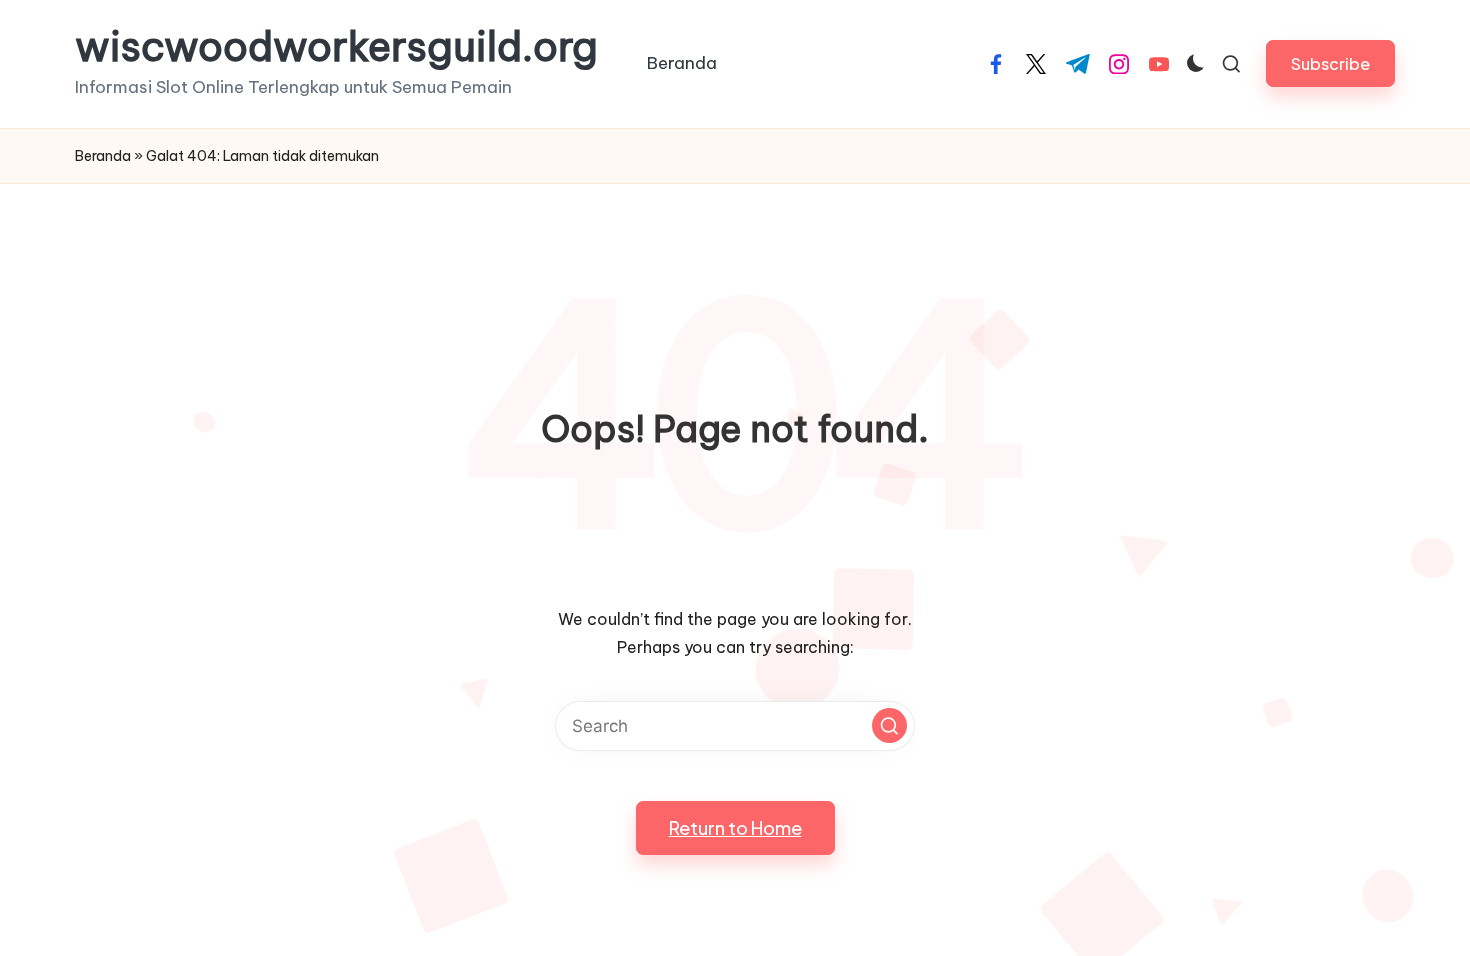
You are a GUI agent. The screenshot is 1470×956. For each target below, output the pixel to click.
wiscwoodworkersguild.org (336, 47)
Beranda (103, 156)
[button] (1330, 63)
